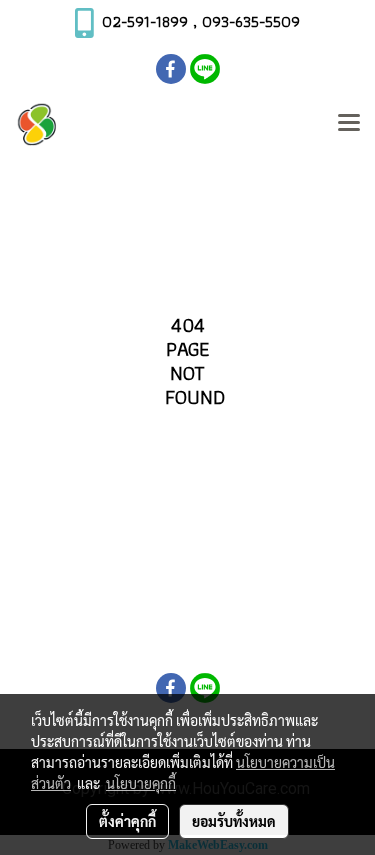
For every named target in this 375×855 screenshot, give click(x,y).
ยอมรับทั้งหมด (234, 821)
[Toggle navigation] (349, 124)
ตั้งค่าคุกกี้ (127, 821)
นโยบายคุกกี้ (141, 783)
